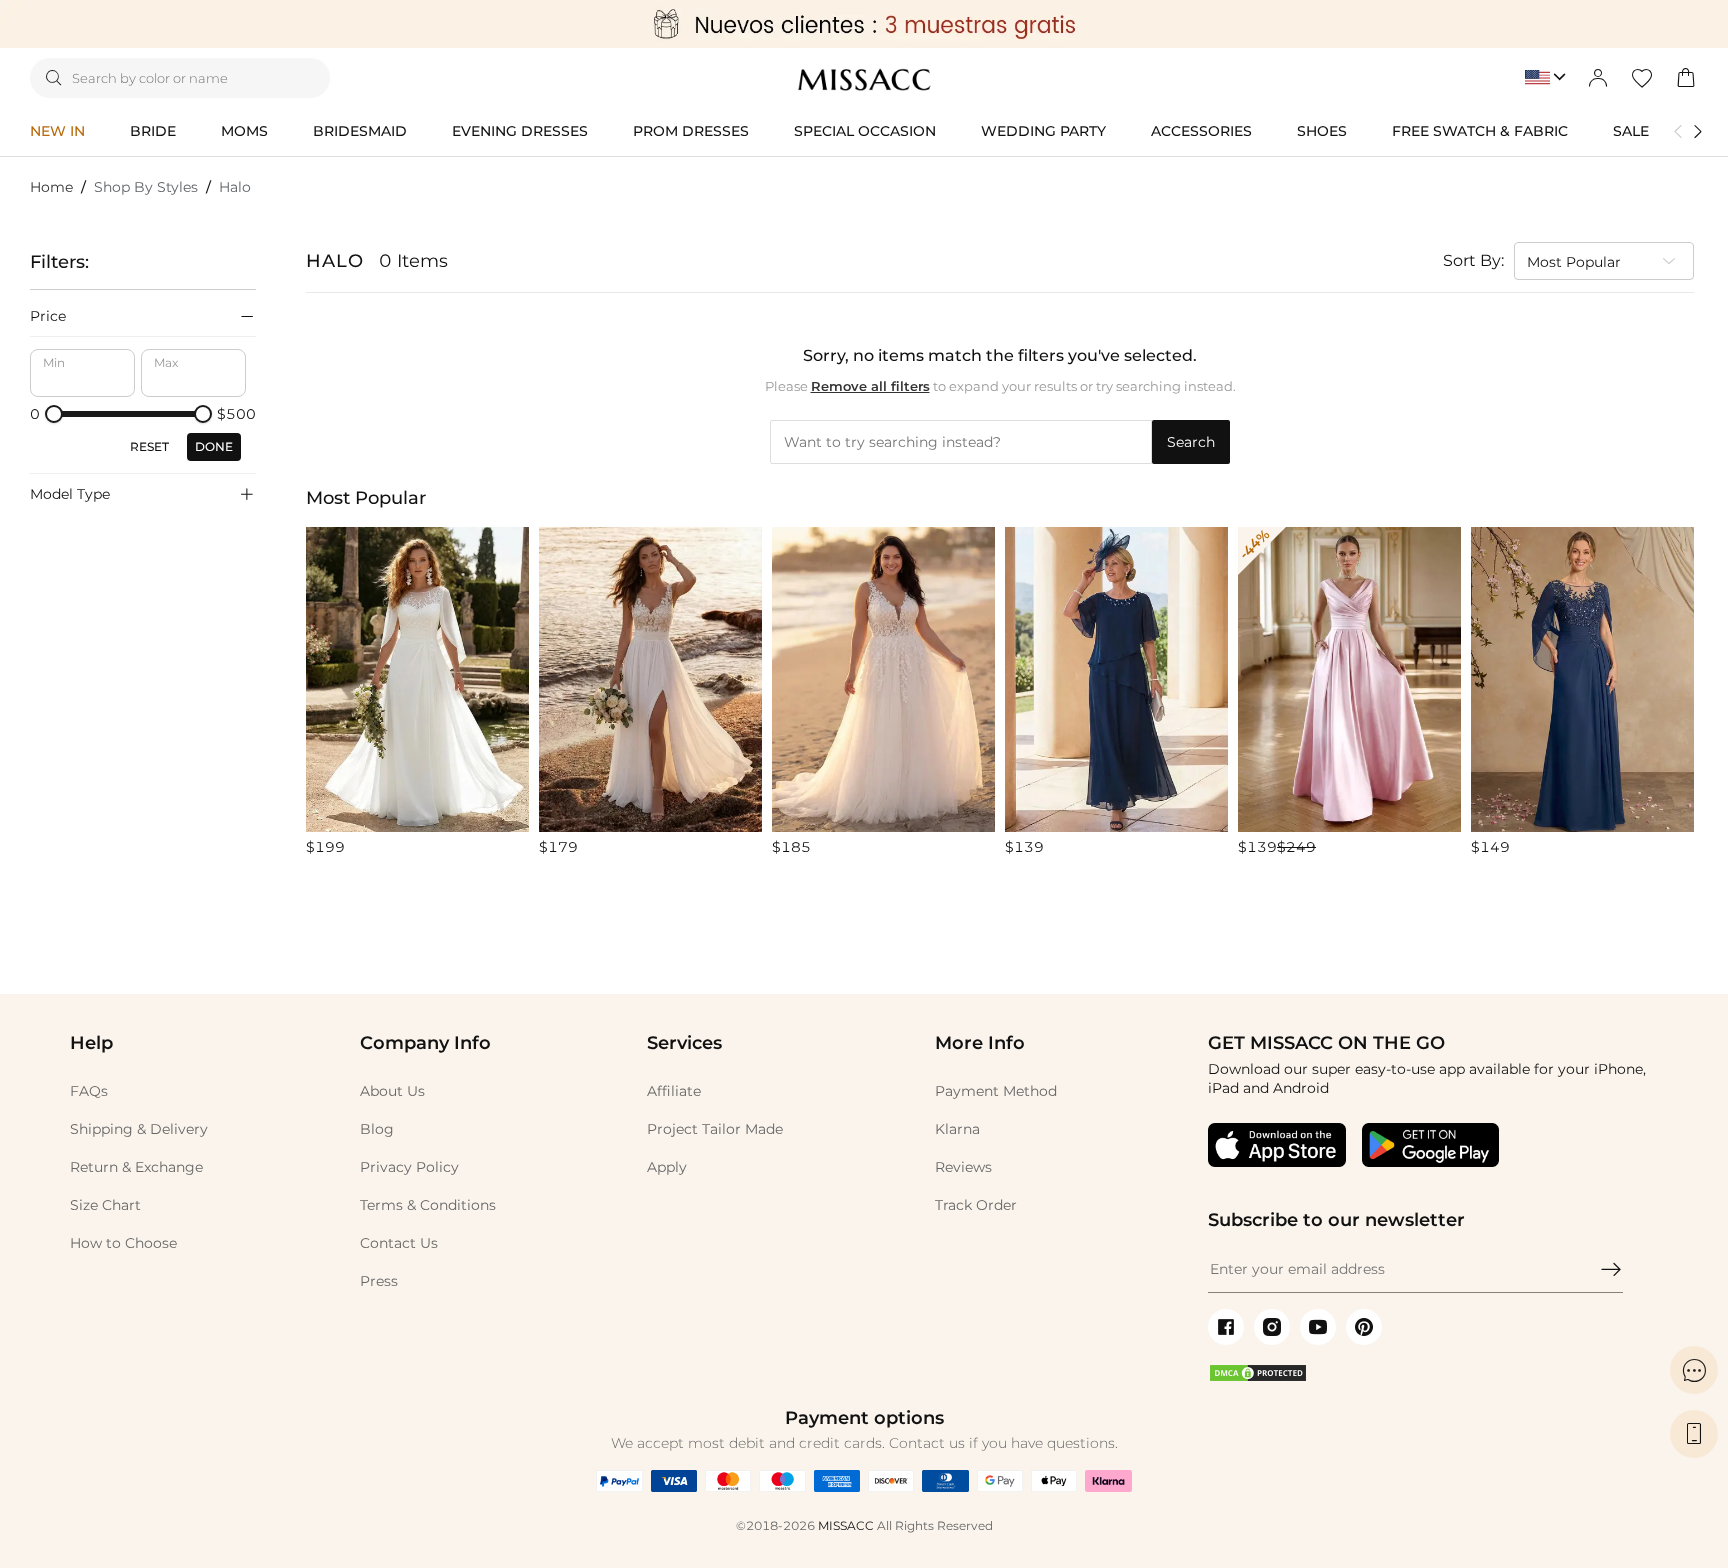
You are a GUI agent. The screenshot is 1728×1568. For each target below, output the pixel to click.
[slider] (54, 414)
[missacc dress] (864, 24)
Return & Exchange (136, 1167)
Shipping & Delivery (139, 1129)
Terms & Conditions (428, 1205)
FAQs (89, 1091)
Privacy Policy (409, 1167)
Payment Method (996, 1091)
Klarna (957, 1129)
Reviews (963, 1167)
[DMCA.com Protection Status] (1258, 1378)
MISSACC (846, 1525)
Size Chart (105, 1205)
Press (379, 1281)
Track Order (976, 1205)
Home (51, 187)
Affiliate (674, 1091)
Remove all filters (870, 386)
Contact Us (399, 1243)
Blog (377, 1129)
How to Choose (123, 1243)
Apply (667, 1167)
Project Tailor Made (715, 1129)
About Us (392, 1091)
